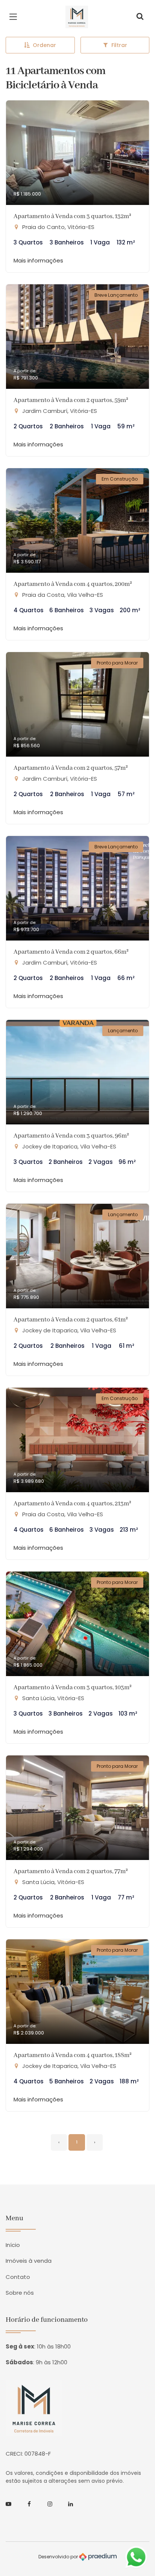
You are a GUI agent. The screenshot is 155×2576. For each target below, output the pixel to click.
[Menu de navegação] (15, 17)
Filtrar (119, 45)
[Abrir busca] (140, 17)
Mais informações (38, 260)
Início (13, 2245)
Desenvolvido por (59, 2557)
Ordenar (44, 45)
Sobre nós (20, 2293)
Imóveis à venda (29, 2261)
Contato (18, 2277)
